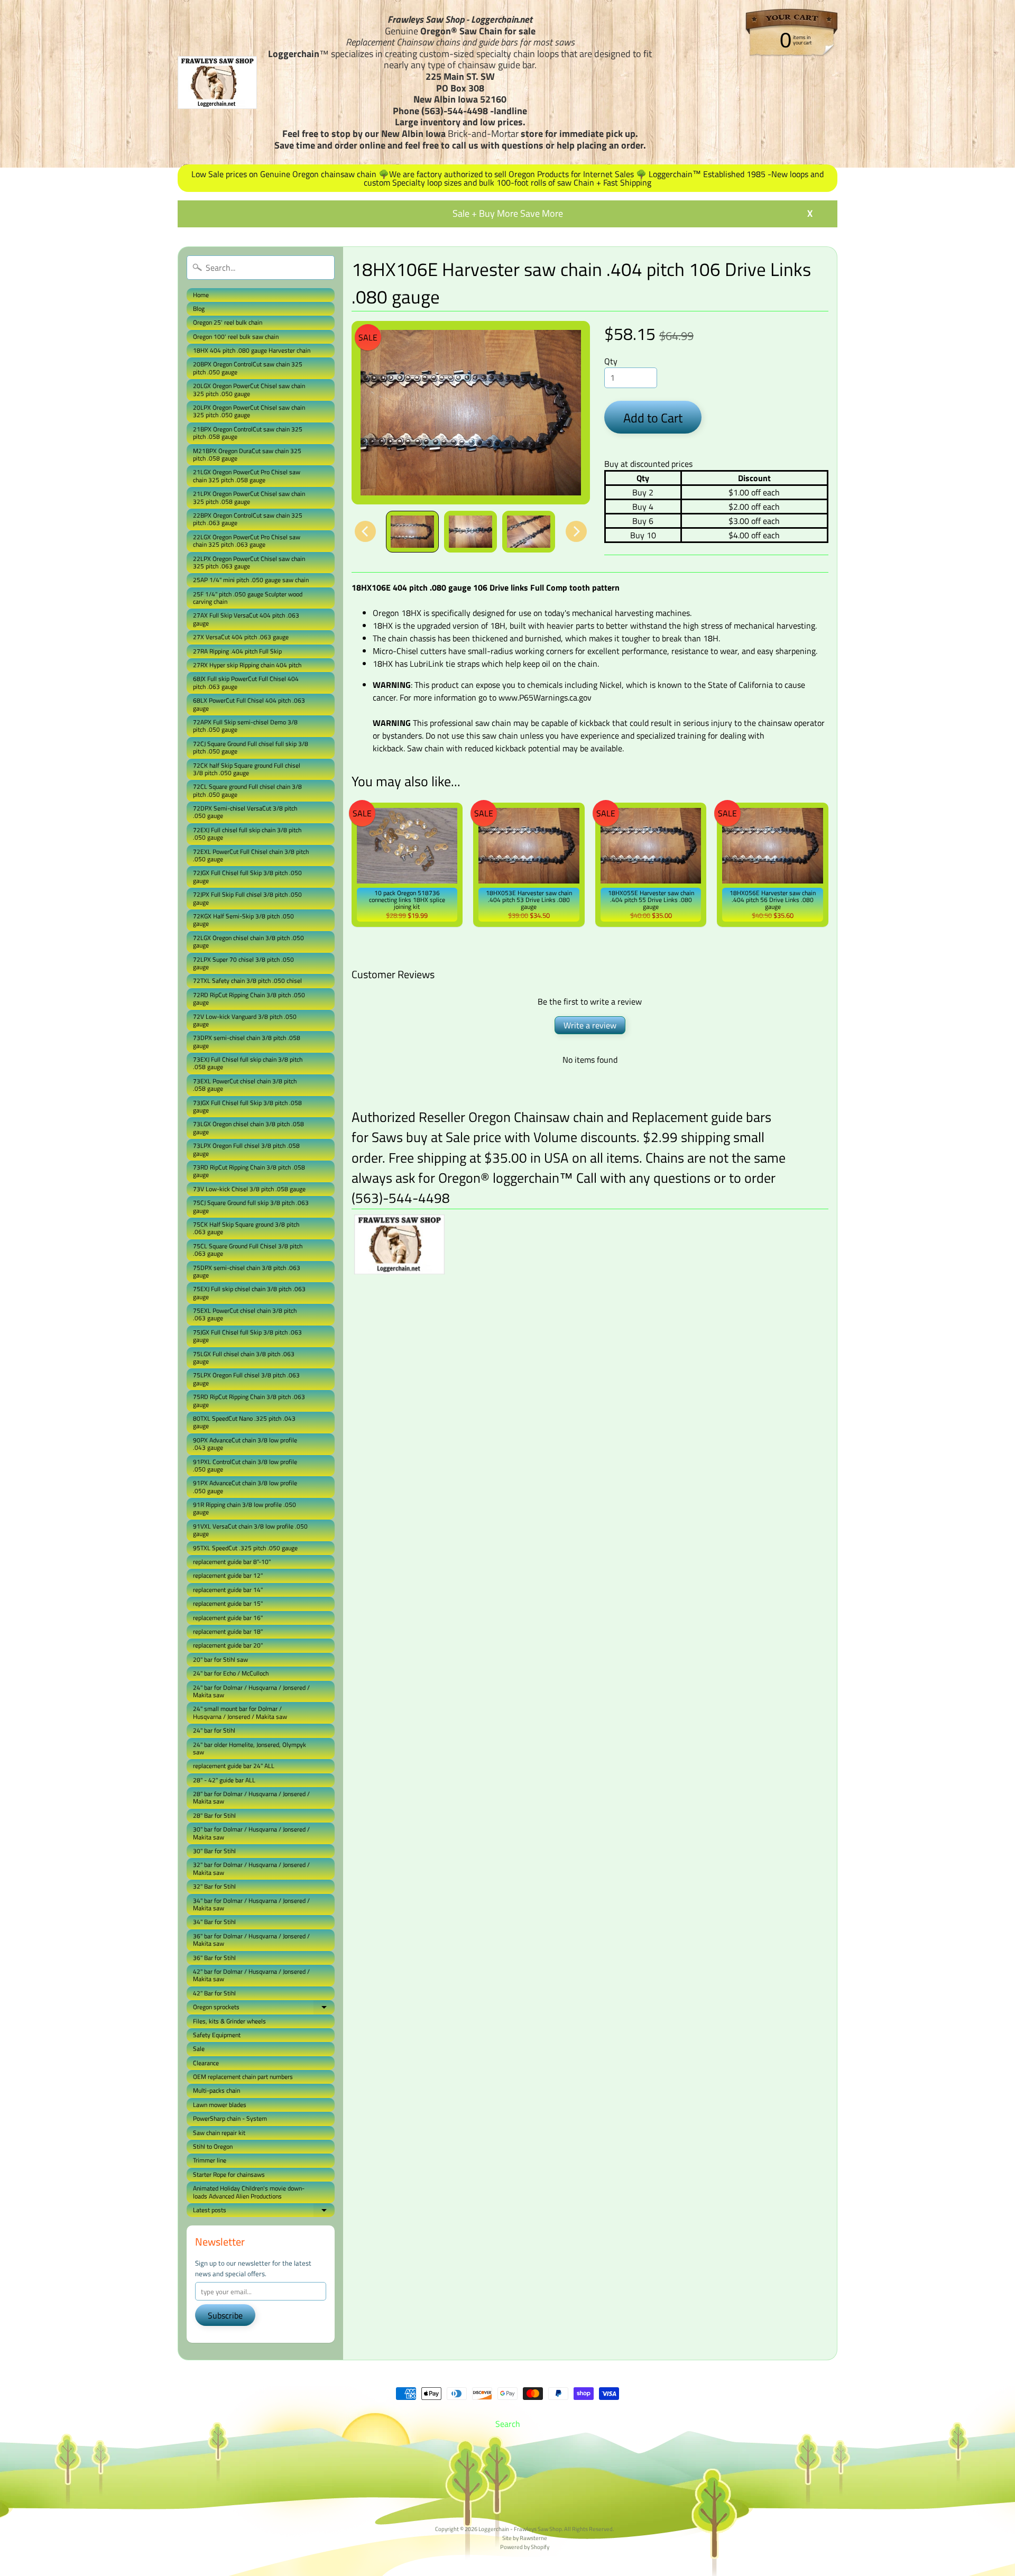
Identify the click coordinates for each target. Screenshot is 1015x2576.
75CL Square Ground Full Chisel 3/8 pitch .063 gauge (248, 1250)
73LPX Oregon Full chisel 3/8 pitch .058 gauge (246, 1149)
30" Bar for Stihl (214, 1851)
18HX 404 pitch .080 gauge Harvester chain (252, 350)
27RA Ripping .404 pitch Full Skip (237, 651)
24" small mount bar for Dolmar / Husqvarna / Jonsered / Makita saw (240, 1712)
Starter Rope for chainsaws (229, 2174)
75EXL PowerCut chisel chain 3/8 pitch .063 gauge (245, 1314)
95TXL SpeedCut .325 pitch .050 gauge (245, 1548)
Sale (199, 2049)
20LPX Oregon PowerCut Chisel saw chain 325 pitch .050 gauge (249, 411)
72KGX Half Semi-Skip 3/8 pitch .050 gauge (243, 920)
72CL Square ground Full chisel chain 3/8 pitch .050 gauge (247, 790)
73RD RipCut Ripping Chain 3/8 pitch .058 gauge (249, 1171)
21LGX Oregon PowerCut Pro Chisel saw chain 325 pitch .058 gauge (247, 476)
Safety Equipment (217, 2035)
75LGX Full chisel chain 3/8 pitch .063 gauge (244, 1358)
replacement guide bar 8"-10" (232, 1562)
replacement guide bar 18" (228, 1631)
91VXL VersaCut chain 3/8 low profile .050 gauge (250, 1530)
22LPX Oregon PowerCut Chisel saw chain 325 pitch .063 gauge (249, 562)
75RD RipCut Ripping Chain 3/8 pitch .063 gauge (249, 1400)
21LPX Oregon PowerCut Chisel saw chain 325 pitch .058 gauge (249, 497)
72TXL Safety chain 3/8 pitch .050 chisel (247, 981)
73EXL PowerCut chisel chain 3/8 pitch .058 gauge (245, 1085)
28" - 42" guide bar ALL (224, 1780)
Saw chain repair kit (219, 2133)
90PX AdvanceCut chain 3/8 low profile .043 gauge (245, 1444)
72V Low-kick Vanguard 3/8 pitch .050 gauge (245, 1020)
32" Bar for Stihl (214, 1886)
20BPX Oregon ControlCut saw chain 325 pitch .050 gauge (248, 368)
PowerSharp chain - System (230, 2118)
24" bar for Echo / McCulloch (231, 1673)
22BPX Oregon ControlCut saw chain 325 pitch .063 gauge (248, 519)
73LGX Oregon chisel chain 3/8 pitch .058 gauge (248, 1128)
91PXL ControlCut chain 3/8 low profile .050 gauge (245, 1465)
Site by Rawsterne (525, 2538)
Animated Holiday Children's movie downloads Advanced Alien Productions (249, 2192)
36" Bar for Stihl (214, 1958)
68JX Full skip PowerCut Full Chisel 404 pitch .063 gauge (246, 682)
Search (508, 2424)
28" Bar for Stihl (214, 1815)
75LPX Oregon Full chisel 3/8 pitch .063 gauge (246, 1379)
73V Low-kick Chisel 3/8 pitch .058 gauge (249, 1189)
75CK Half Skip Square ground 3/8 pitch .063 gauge (246, 1228)
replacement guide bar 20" (228, 1645)
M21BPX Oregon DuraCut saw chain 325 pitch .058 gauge (247, 454)
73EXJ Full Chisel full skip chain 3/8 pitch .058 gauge (248, 1063)
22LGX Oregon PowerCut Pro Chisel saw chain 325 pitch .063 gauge (247, 541)
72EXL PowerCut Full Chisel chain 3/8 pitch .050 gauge (251, 855)
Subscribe (225, 2315)
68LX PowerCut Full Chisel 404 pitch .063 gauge (249, 704)
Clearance (206, 2063)
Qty (611, 361)
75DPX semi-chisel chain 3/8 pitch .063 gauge (247, 1271)
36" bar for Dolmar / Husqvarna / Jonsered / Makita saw (251, 1940)
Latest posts (264, 2211)
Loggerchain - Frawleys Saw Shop (520, 2529)
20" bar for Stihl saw (220, 1659)
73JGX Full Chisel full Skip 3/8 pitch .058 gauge (247, 1106)
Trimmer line (210, 2160)
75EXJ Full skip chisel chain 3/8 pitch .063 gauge (249, 1292)
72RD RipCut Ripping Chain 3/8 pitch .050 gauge (249, 999)
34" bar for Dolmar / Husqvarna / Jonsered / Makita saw (251, 1904)
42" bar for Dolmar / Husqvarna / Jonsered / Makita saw (251, 1975)
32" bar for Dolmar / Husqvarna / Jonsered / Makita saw (251, 1868)
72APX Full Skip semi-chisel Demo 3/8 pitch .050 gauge (245, 726)
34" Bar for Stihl (214, 1922)
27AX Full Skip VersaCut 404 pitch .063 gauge (246, 619)
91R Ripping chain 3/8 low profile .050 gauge (244, 1508)
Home (201, 295)
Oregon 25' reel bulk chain (228, 322)
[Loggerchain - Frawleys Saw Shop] (217, 82)
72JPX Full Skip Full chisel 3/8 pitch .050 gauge (247, 898)
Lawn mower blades (220, 2105)
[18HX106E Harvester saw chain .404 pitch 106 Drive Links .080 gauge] (412, 532)
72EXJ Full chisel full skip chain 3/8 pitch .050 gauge (247, 834)
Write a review (590, 1025)
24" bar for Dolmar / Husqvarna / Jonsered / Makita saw (251, 1691)
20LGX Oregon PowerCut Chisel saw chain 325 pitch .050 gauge (249, 389)
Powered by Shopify (525, 2547)
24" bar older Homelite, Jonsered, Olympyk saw (250, 1748)
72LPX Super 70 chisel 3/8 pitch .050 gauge (243, 963)
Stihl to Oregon (213, 2146)
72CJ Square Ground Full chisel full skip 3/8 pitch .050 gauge (251, 747)
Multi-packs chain (216, 2090)
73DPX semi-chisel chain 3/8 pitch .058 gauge (247, 1041)
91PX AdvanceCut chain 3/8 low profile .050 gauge (245, 1487)
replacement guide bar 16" (228, 1618)
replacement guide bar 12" (228, 1575)
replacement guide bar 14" (228, 1590)
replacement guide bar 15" (228, 1603)
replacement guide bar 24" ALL (234, 1766)
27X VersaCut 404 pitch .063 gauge (241, 637)
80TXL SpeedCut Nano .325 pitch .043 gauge (244, 1422)
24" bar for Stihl (214, 1730)
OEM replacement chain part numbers (243, 2077)
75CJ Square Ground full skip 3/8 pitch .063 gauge (251, 1206)
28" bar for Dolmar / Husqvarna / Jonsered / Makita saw (251, 1797)
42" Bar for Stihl (214, 1993)
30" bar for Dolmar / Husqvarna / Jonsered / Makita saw (251, 1833)
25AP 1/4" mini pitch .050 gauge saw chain (251, 580)
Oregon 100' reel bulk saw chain (236, 337)
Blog (199, 309)
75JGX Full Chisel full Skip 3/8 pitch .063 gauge (247, 1336)
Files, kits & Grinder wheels (229, 2021)
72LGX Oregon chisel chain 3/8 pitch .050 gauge (248, 941)
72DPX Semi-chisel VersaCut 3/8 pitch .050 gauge (245, 812)
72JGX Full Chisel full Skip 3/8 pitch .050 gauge (247, 876)
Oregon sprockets (264, 2008)
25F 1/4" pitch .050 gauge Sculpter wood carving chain (248, 598)
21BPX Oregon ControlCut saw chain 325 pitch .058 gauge (248, 433)
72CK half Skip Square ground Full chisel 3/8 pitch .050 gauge (247, 769)
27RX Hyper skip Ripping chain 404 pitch (247, 665)
